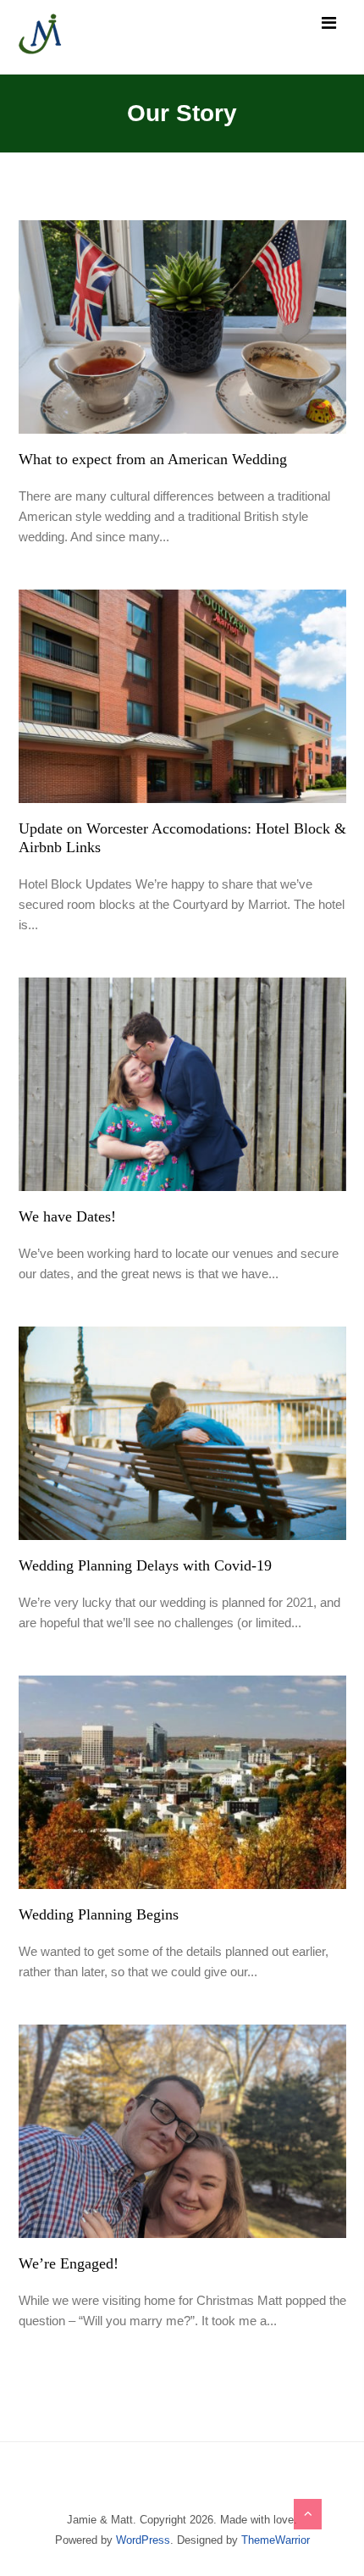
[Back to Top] (308, 2514)
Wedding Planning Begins (99, 1914)
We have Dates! (67, 1216)
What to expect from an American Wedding (153, 459)
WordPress (143, 2540)
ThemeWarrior (276, 2540)
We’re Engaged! (69, 2263)
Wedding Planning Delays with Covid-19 (145, 1565)
